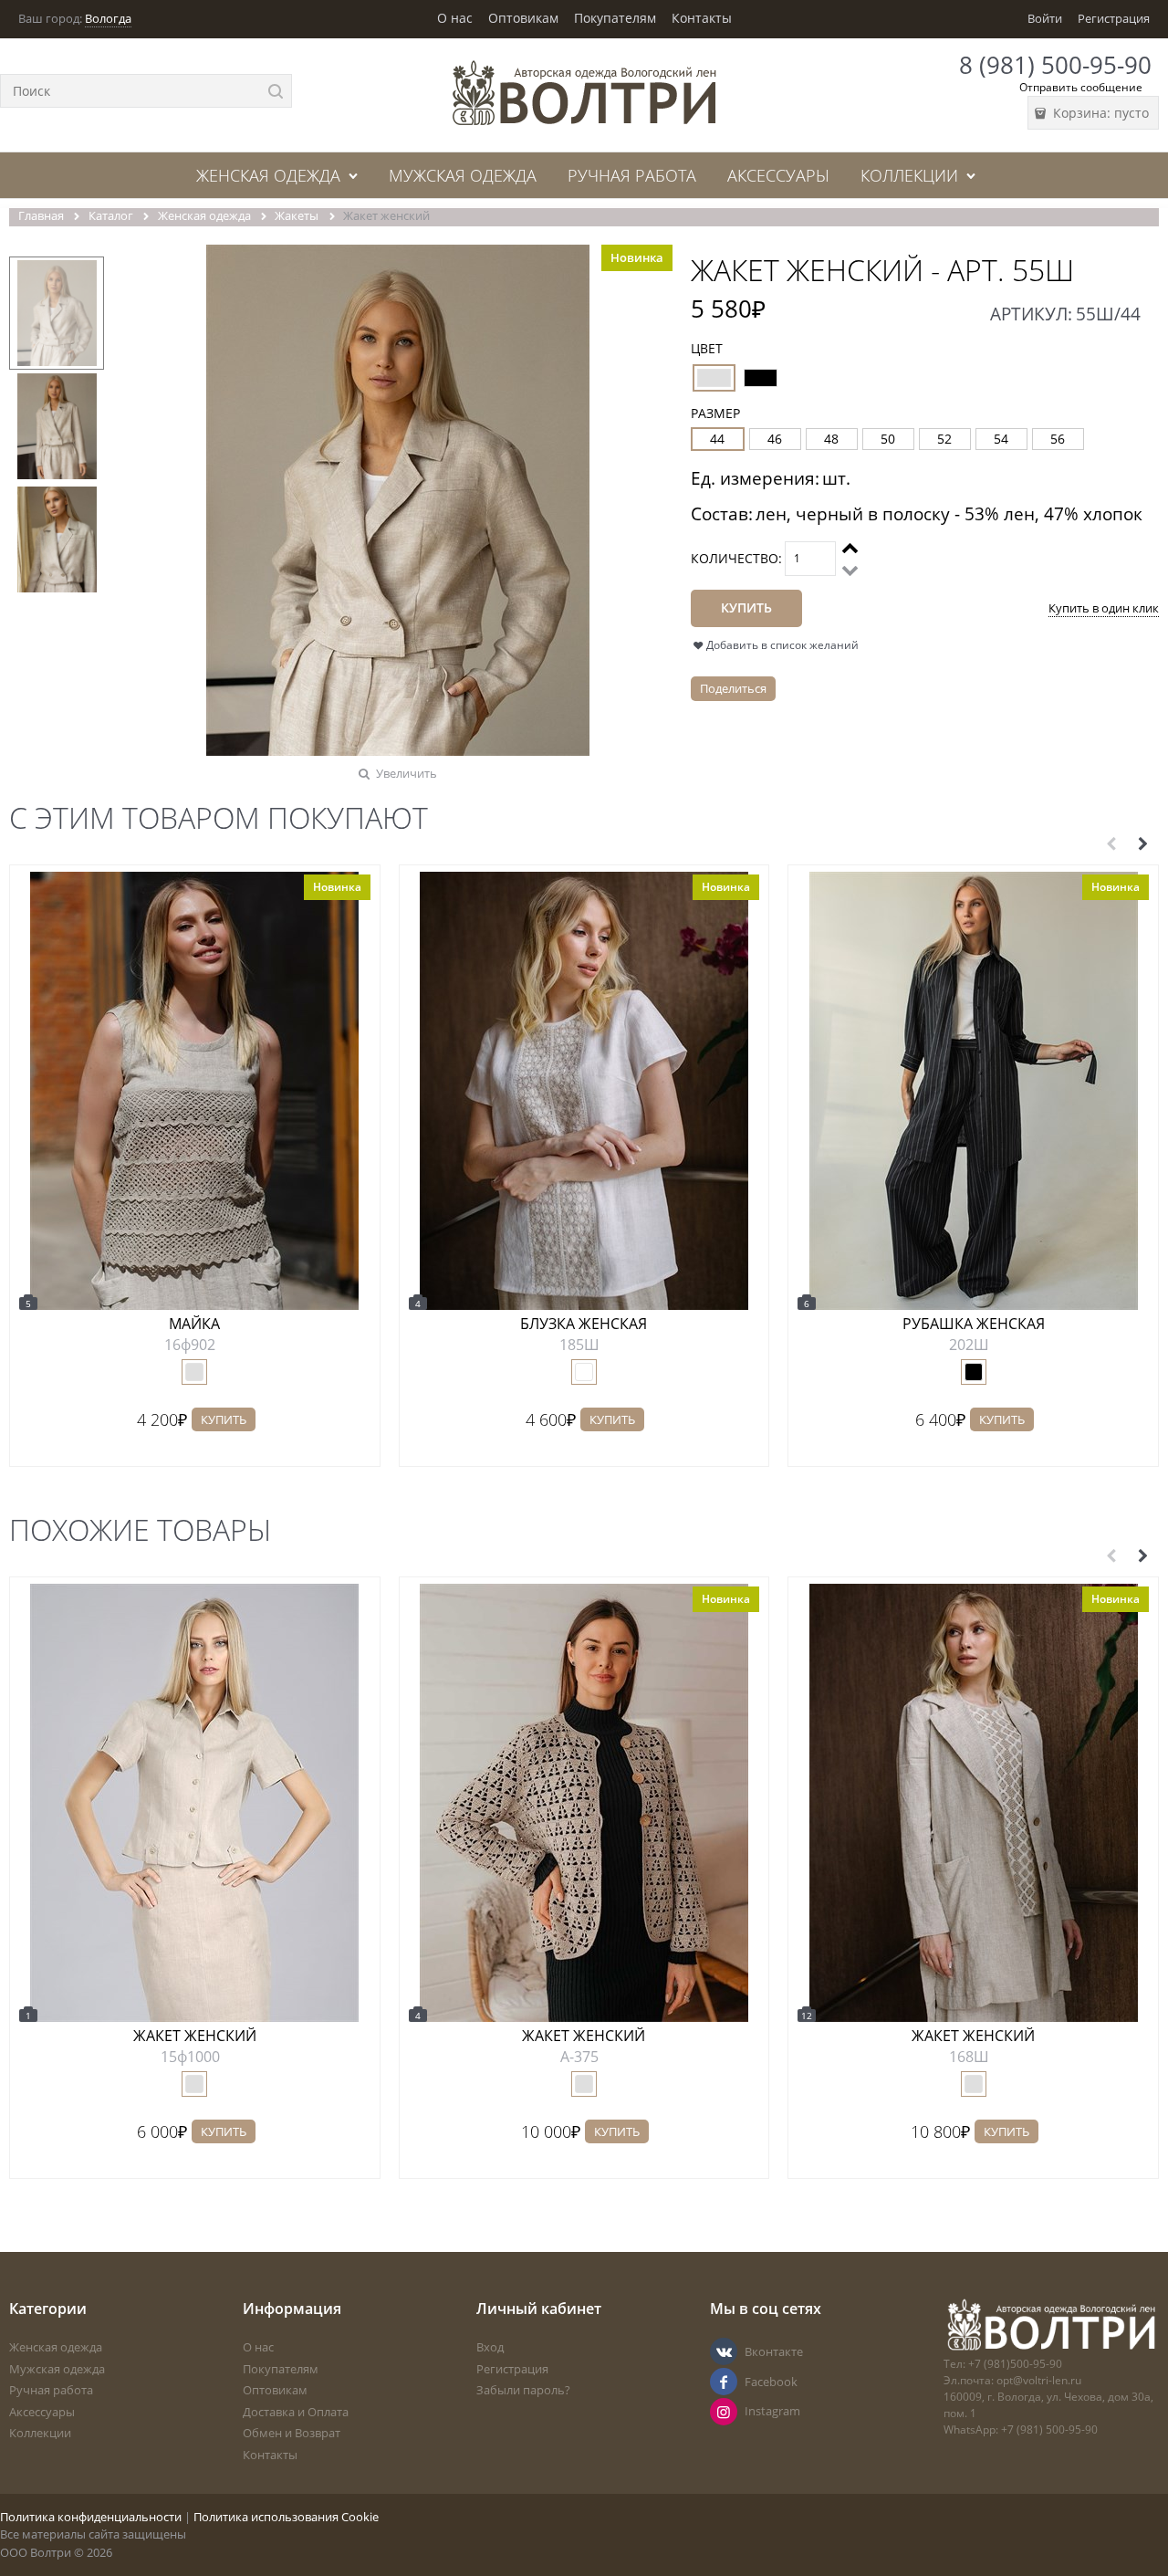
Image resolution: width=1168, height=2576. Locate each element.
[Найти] (275, 91)
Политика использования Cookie (286, 2517)
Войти (1045, 18)
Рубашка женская (974, 1324)
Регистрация (1114, 18)
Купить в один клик (1104, 608)
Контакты (702, 18)
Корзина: (1099, 113)
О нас (455, 18)
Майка (194, 1324)
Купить (224, 1419)
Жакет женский (195, 2036)
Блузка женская (584, 1324)
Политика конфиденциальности (91, 2517)
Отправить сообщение (1081, 87)
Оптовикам (523, 18)
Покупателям (615, 18)
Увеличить (407, 773)
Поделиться (733, 688)
